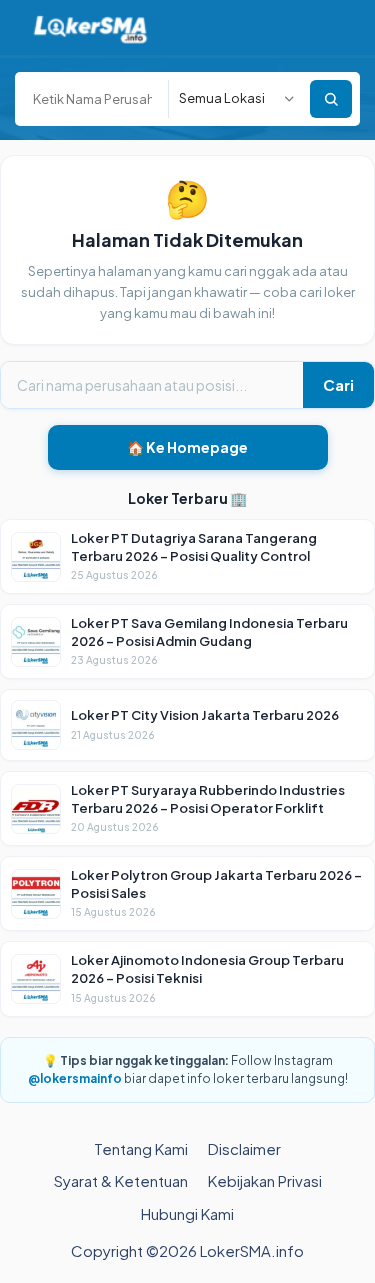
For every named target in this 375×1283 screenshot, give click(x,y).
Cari (338, 384)
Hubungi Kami (187, 1213)
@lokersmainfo (75, 1078)
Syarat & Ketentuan (121, 1180)
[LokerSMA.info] (90, 27)
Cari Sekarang (331, 99)
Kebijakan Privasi (265, 1180)
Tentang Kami (141, 1148)
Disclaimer (244, 1148)
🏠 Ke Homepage (187, 447)
